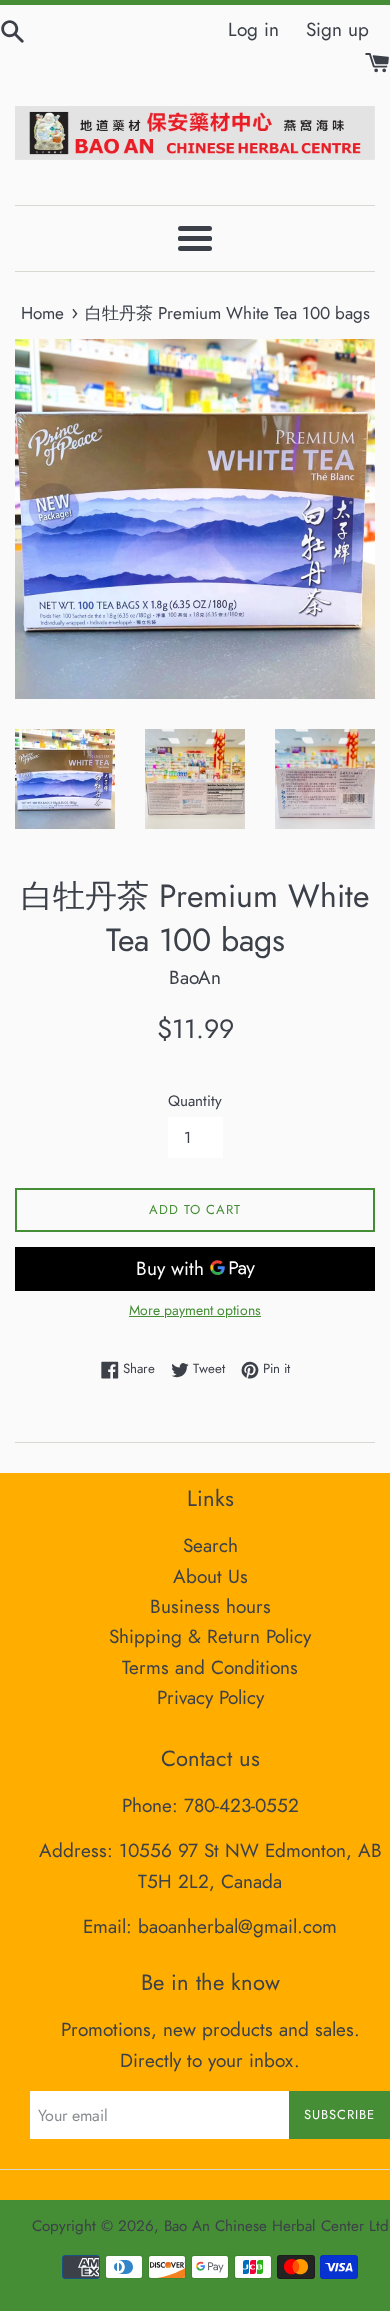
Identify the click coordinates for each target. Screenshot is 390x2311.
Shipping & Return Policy (210, 1636)
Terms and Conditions (210, 1667)
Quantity (195, 1101)
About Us (210, 1576)
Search (210, 1545)
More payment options (195, 1310)
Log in (253, 29)
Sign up (337, 29)
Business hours (210, 1606)
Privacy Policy (210, 1697)
